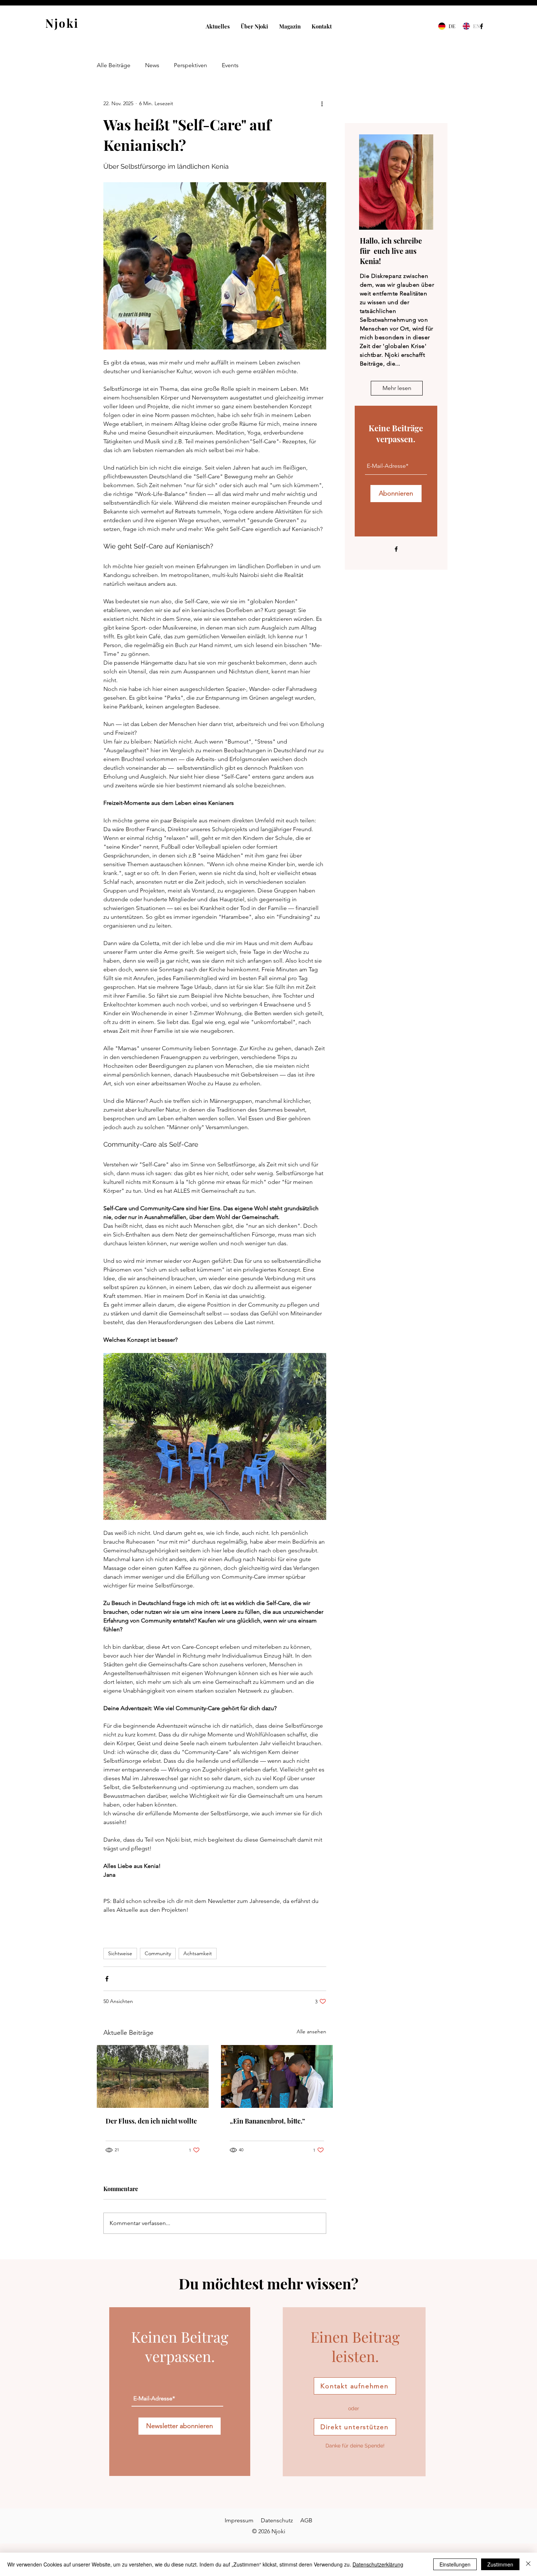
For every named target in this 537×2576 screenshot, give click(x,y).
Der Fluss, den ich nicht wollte (151, 2121)
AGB (306, 2520)
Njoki (62, 23)
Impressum (239, 2520)
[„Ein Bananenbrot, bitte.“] (277, 2076)
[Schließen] (528, 2564)
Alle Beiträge (114, 65)
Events (230, 65)
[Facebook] (481, 26)
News (152, 65)
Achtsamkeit (198, 1953)
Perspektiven (191, 65)
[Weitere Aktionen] (322, 103)
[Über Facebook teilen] (107, 1979)
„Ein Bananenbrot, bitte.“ (267, 2121)
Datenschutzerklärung (378, 2564)
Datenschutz (277, 2520)
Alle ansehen (311, 2032)
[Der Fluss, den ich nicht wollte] (153, 2076)
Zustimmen (500, 2564)
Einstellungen (455, 2564)
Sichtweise (120, 1953)
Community (158, 1953)
